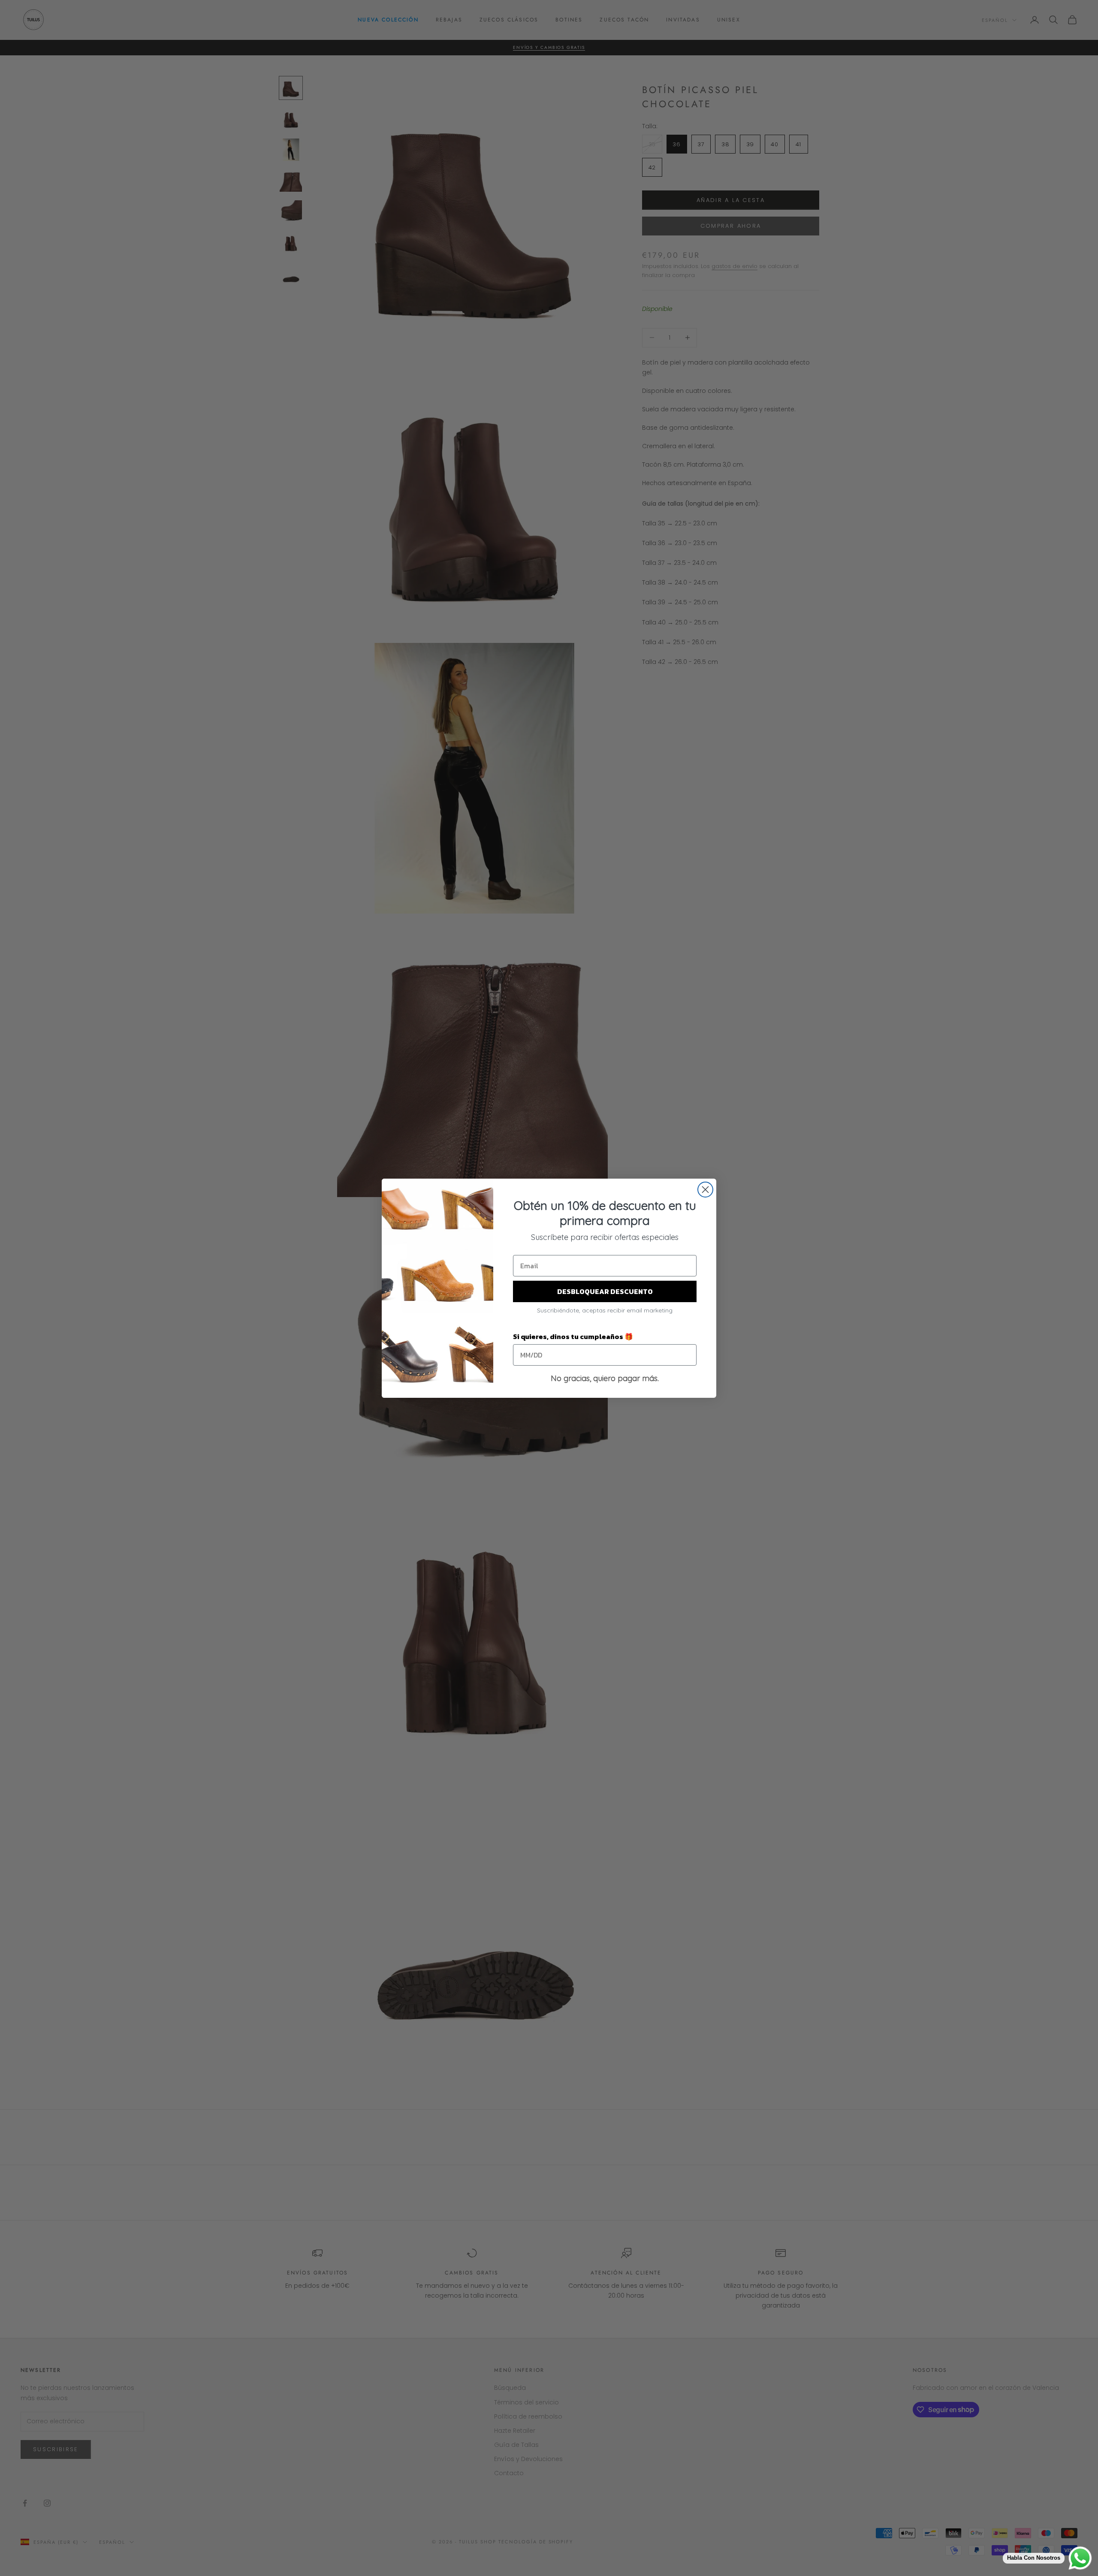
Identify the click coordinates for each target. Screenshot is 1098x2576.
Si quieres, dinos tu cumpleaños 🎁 (573, 1336)
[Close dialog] (705, 1190)
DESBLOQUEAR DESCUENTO (605, 1291)
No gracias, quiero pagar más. (605, 1378)
